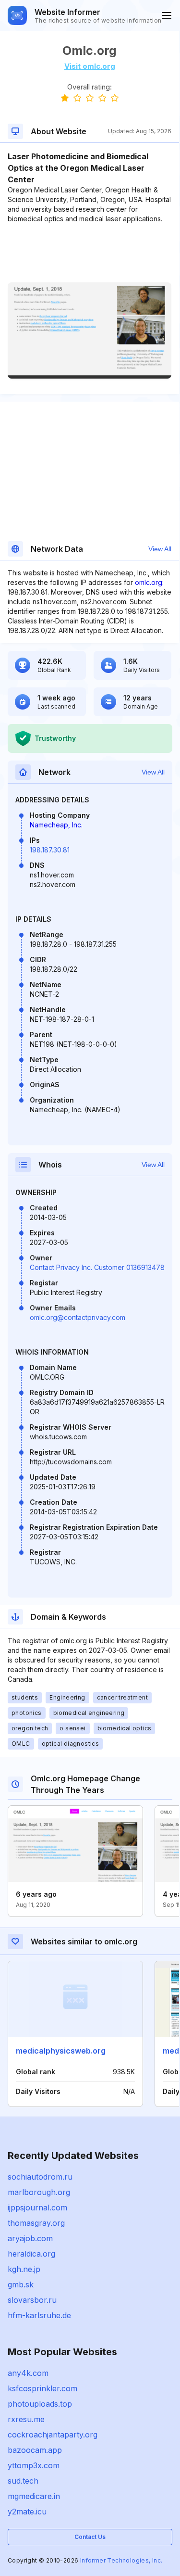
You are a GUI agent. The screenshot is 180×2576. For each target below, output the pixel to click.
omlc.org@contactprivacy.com (78, 1317)
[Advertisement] (90, 253)
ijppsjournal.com (37, 2208)
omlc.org (149, 582)
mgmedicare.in (34, 2496)
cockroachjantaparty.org (53, 2435)
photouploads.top (40, 2404)
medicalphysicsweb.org (61, 2051)
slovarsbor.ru (32, 2300)
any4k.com (28, 2373)
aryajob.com (30, 2238)
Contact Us (90, 2537)
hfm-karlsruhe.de (39, 2315)
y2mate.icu (27, 2512)
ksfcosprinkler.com (42, 2388)
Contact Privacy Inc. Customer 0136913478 (97, 1267)
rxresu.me (26, 2419)
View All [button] (160, 549)
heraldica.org (31, 2254)
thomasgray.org (36, 2223)
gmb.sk (21, 2284)
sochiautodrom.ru (40, 2177)
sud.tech (23, 2481)
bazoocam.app (35, 2450)
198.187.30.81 (50, 850)
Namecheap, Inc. (56, 825)
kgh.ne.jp (24, 2269)
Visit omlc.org (90, 66)
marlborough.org (39, 2192)
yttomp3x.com (34, 2465)
